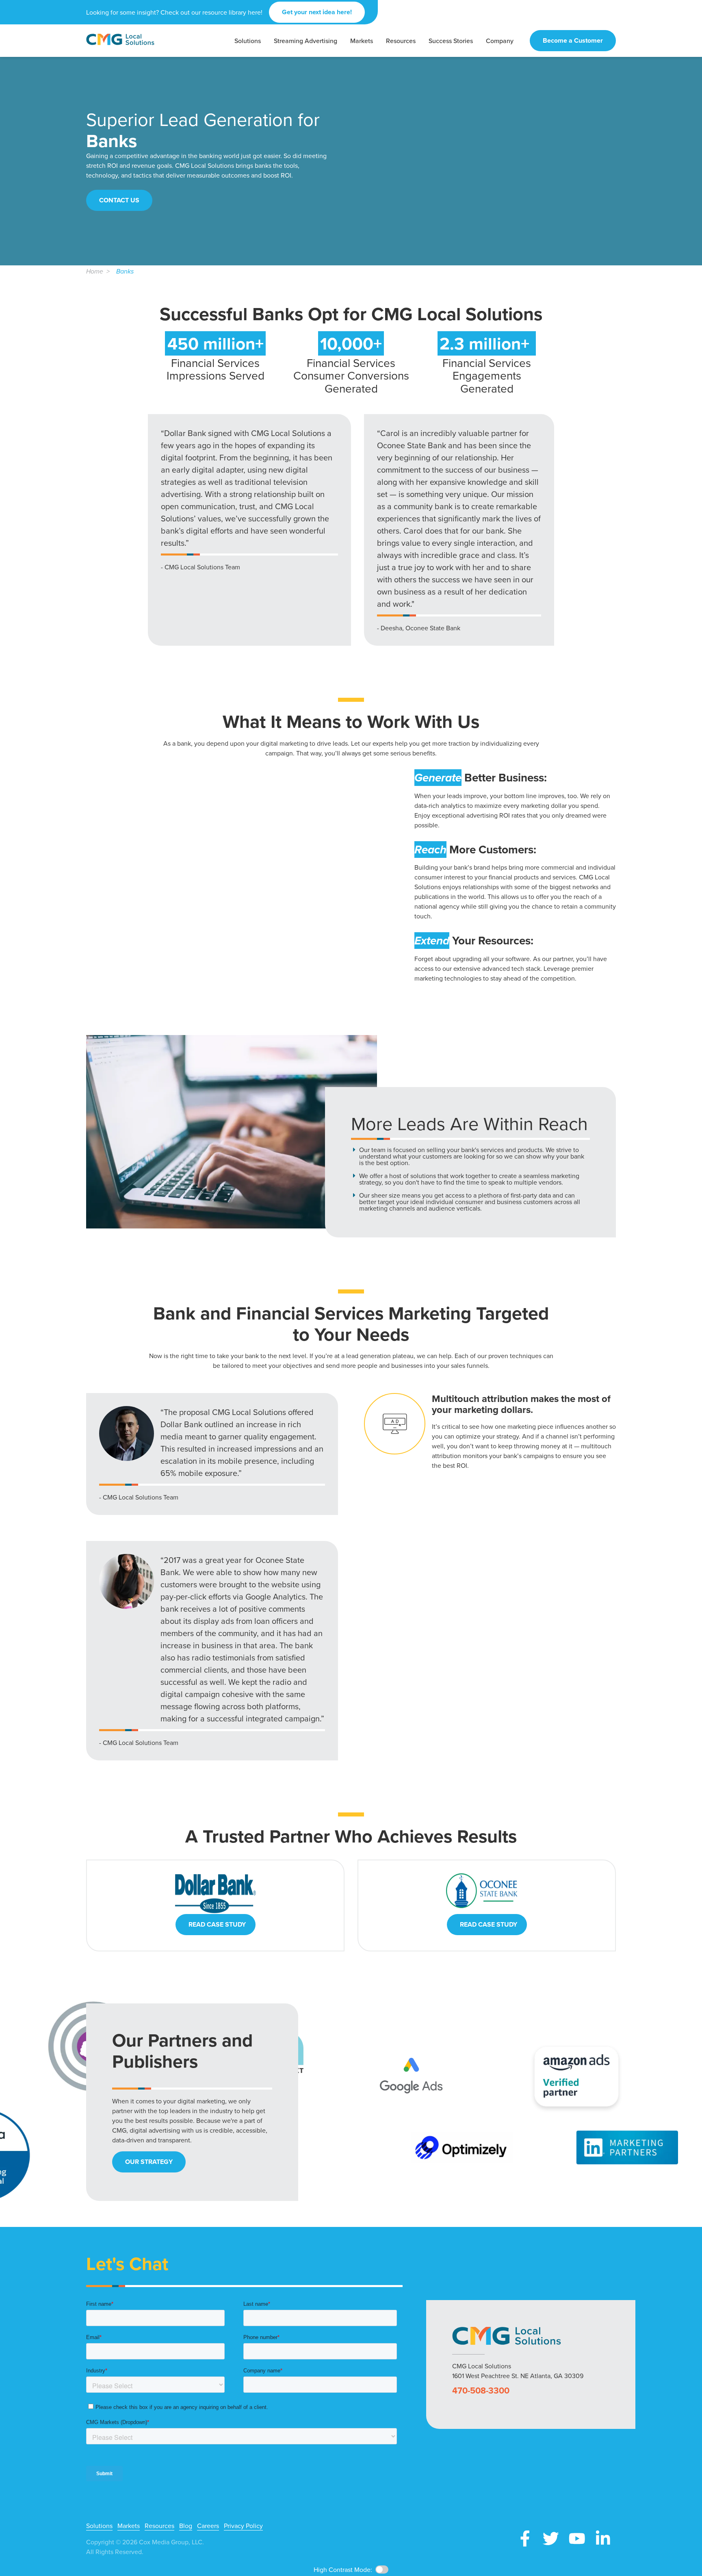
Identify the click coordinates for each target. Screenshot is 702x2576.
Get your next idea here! (317, 12)
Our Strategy (149, 2162)
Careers (208, 2526)
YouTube (577, 2539)
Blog (186, 2526)
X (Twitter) (551, 2539)
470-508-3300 (481, 2390)
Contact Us (119, 200)
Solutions (99, 2526)
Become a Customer (573, 40)
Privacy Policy (243, 2526)
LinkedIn (603, 2539)
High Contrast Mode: (37, 32)
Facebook (525, 2539)
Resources (159, 2526)
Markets (129, 2526)
